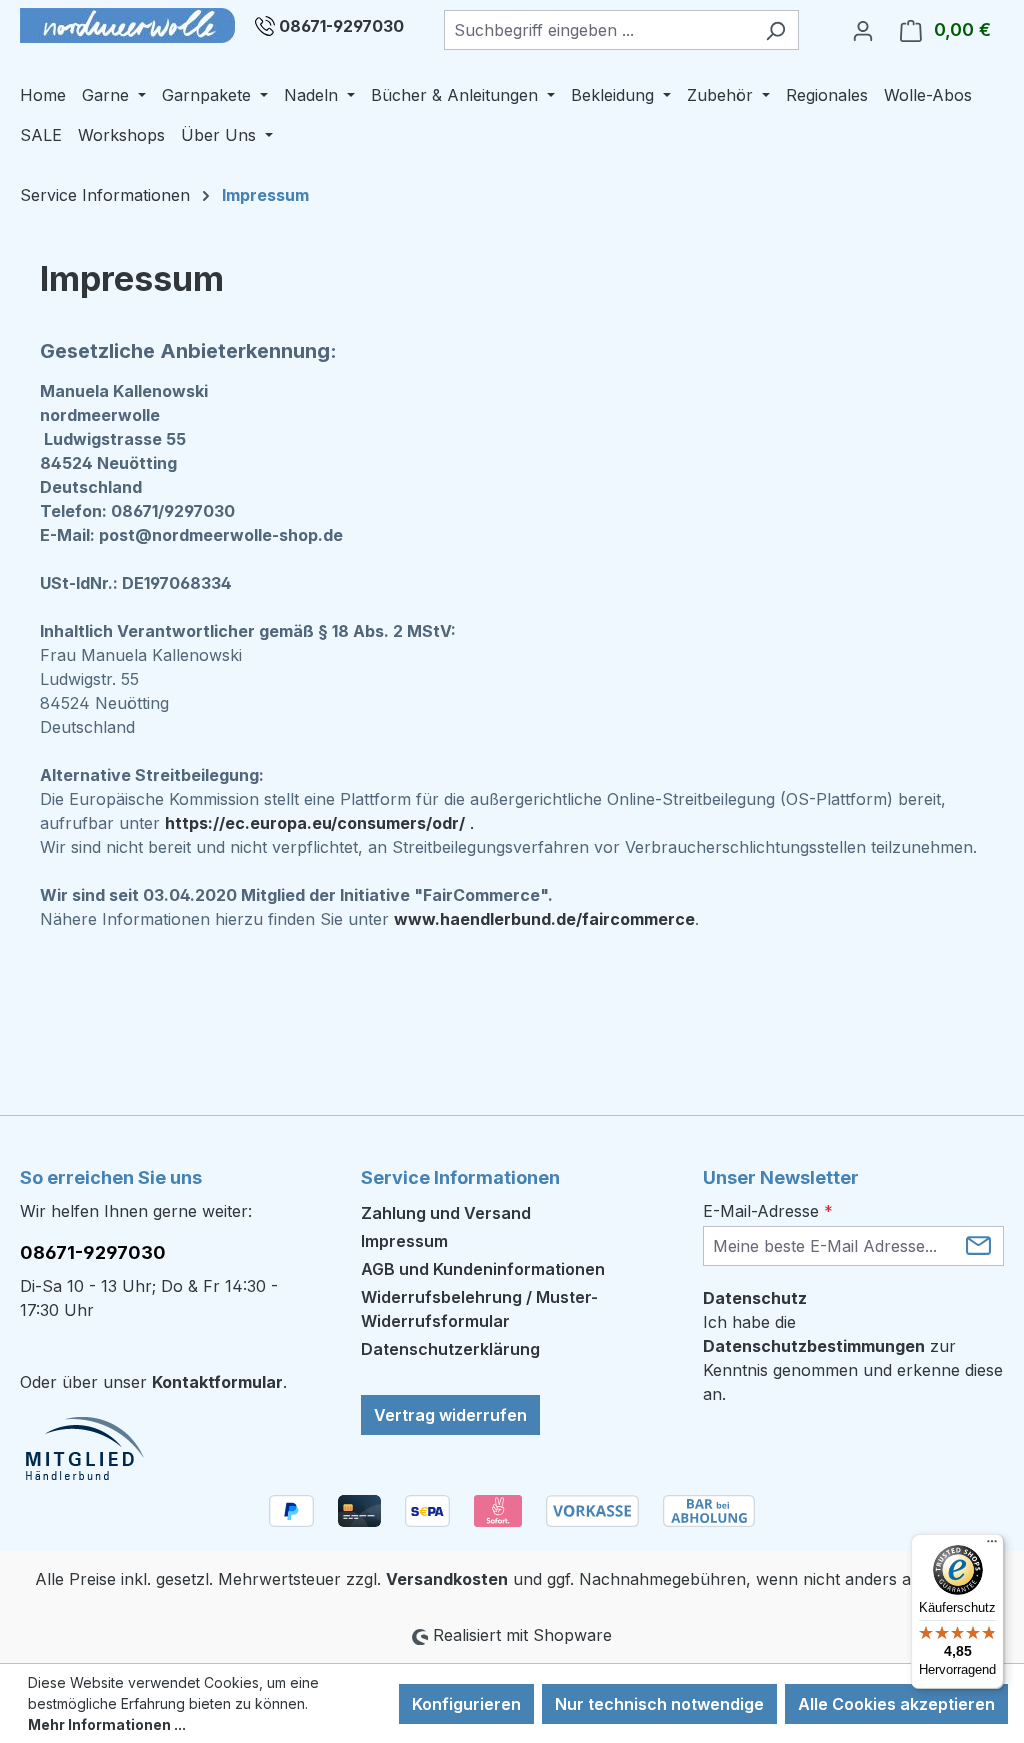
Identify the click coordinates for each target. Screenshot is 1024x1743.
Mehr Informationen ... (107, 1724)
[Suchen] (775, 30)
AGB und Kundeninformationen (483, 1269)
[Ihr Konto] (863, 30)
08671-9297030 (341, 26)
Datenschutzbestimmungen (814, 1346)
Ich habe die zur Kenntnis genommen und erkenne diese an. (853, 1358)
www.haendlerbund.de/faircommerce (544, 919)
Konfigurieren (466, 1704)
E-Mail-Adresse (768, 1211)
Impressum (404, 1241)
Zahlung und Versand (446, 1213)
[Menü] (992, 1546)
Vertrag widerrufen (450, 1415)
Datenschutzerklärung (450, 1349)
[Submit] (978, 1244)
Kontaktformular (217, 1382)
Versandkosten (447, 1579)
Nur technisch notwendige (659, 1704)
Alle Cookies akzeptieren (896, 1704)
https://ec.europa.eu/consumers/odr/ (315, 823)
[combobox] (598, 30)
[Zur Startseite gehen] (127, 25)
